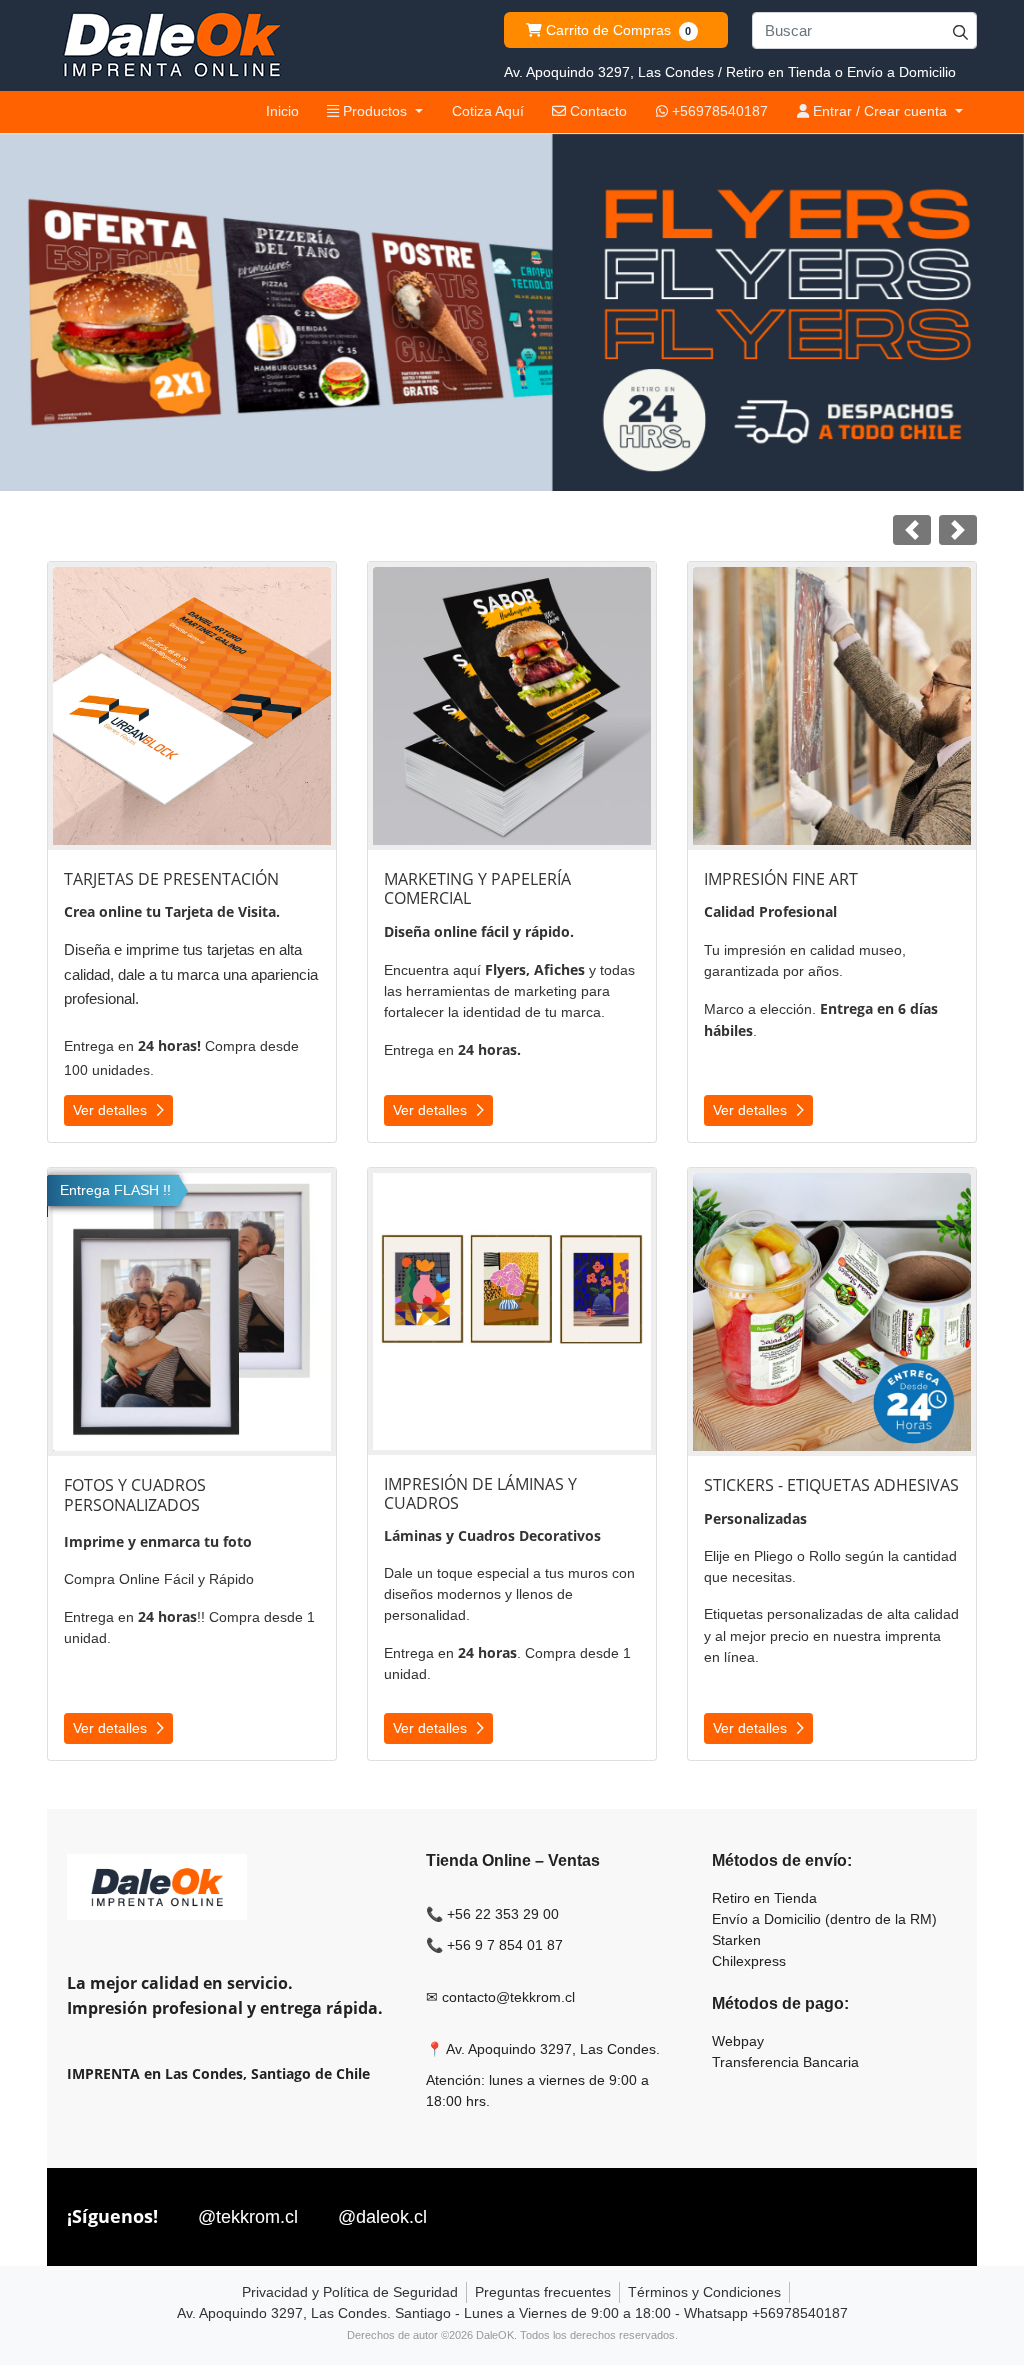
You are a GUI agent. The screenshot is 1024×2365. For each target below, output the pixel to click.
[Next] (958, 530)
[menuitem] (282, 112)
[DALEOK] (172, 45)
